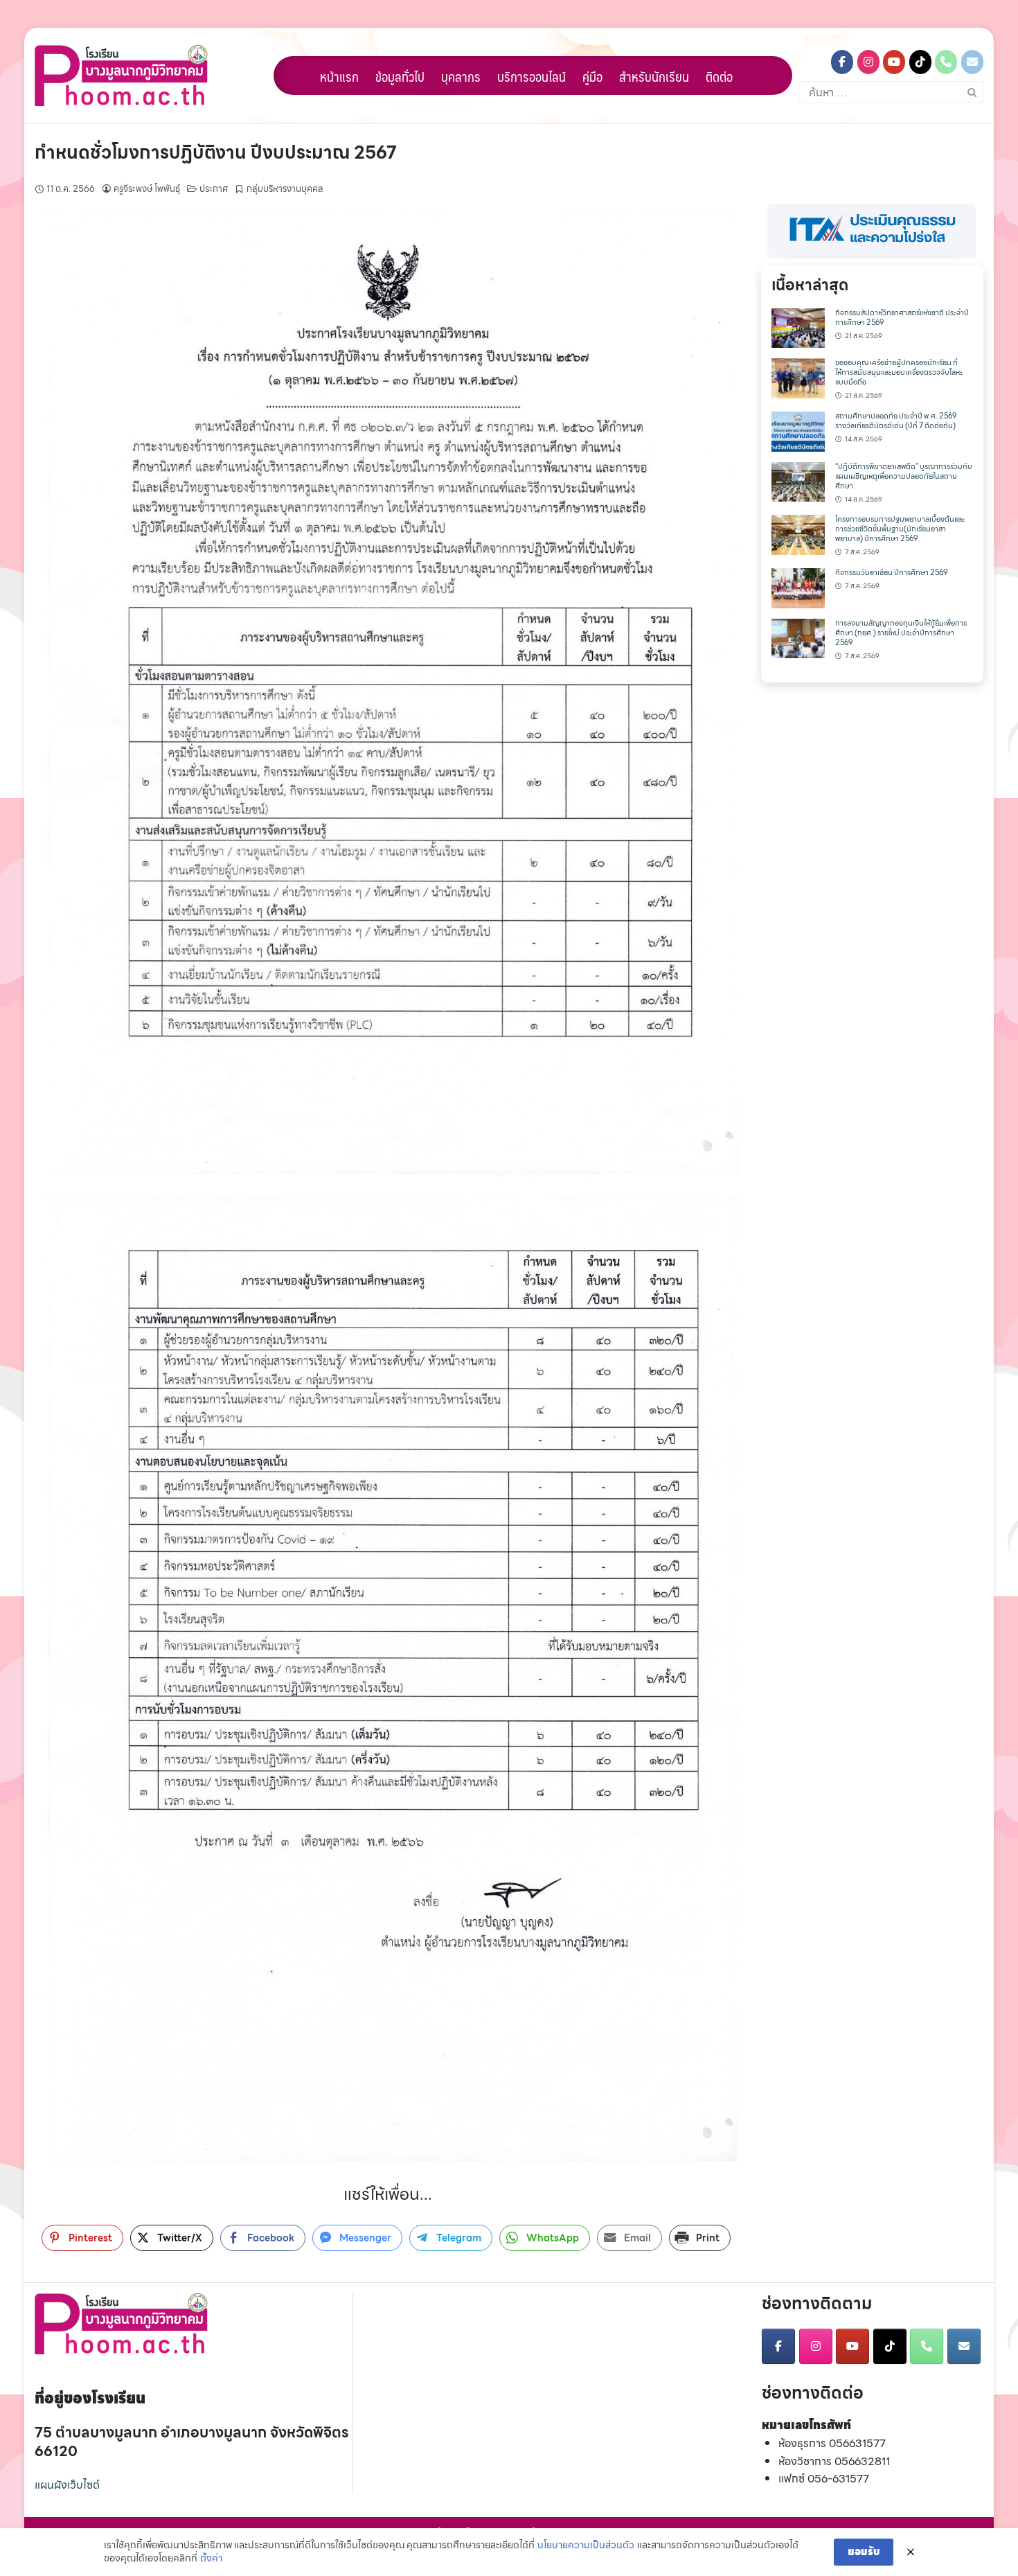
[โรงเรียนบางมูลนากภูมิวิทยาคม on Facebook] (842, 62)
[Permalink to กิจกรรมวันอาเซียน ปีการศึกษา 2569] (798, 587)
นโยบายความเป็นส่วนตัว (586, 2546)
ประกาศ (214, 189)
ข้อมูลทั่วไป (400, 76)
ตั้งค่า (211, 2559)
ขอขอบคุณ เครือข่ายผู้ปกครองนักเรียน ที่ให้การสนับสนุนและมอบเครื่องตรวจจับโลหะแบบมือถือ (899, 372)
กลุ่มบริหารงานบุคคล (285, 189)
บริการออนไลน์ (532, 76)
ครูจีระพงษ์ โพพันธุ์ (147, 189)
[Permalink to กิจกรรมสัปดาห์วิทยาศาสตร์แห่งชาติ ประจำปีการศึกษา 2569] (798, 327)
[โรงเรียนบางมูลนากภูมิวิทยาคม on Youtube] (894, 62)
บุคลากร (461, 76)
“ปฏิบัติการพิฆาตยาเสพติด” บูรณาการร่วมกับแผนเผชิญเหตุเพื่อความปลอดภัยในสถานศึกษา (904, 476)
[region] (872, 231)
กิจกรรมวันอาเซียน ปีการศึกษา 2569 (891, 573)
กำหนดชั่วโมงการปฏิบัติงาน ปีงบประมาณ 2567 (216, 152)
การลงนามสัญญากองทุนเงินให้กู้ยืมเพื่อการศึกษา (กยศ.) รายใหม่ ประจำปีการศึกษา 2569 (901, 633)
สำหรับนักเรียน (654, 76)
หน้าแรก (339, 76)
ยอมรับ (864, 2552)
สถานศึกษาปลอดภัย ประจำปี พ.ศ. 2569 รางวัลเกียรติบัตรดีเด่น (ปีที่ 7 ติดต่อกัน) (896, 421)
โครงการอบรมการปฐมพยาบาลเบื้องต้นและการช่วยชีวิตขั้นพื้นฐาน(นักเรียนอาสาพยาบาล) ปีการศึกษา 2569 (900, 529)
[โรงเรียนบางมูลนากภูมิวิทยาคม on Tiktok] (920, 62)
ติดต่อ (719, 76)
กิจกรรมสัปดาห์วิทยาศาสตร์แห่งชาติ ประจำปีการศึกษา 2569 (902, 318)
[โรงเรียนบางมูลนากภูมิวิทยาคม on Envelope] (972, 62)
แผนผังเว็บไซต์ (67, 2485)
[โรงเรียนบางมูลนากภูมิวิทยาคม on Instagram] (868, 62)
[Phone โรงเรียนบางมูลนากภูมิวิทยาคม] (946, 62)
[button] (872, 231)
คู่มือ (592, 76)
